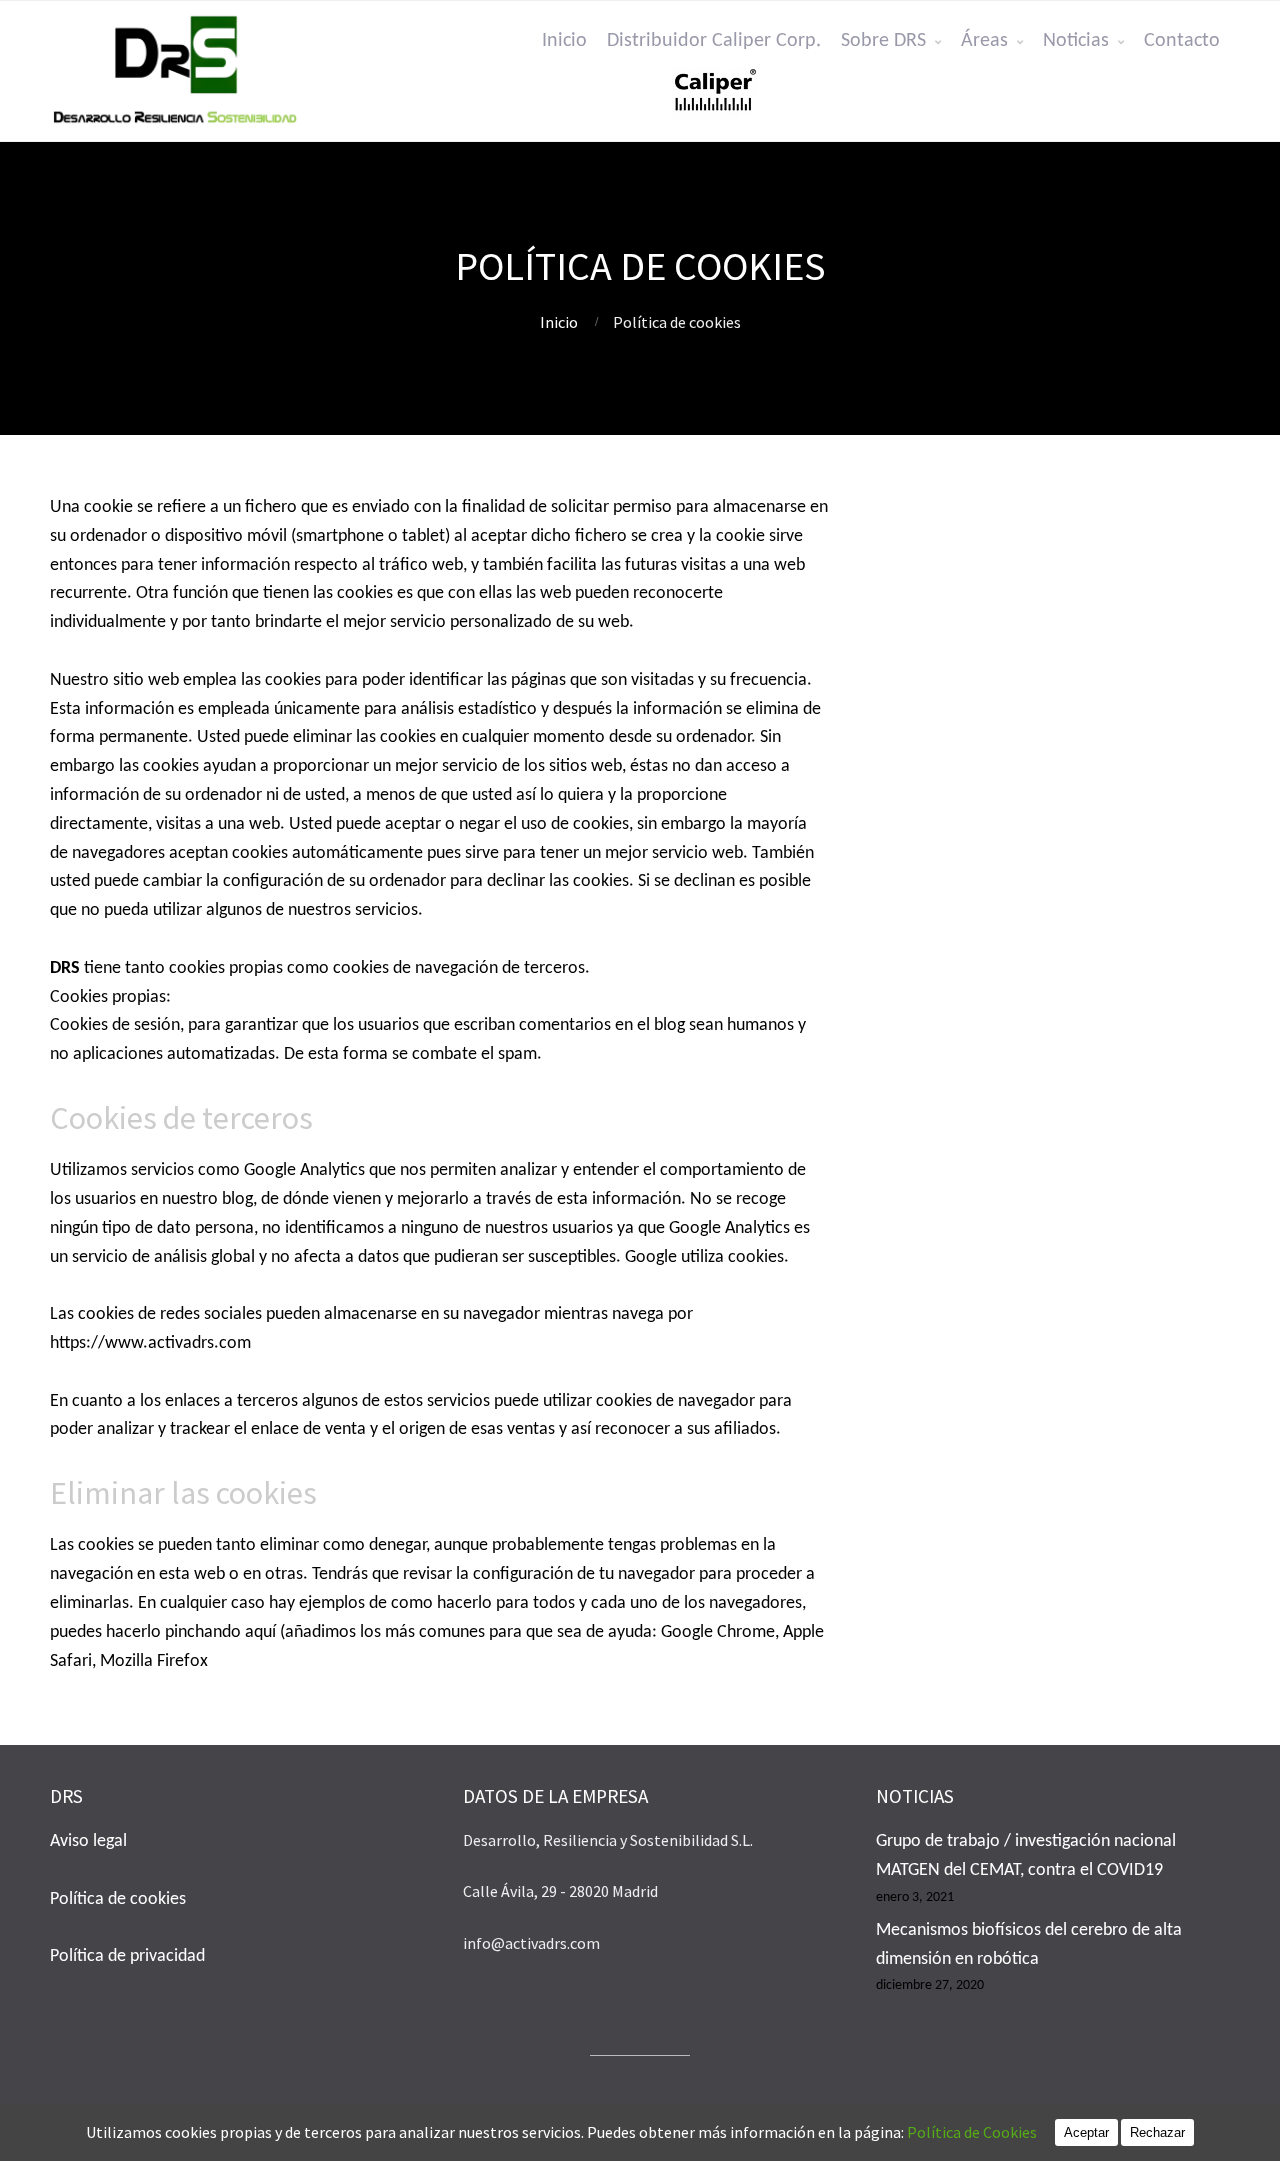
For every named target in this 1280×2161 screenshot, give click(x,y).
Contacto (1182, 41)
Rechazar (1157, 2132)
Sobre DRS (883, 41)
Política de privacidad (127, 1956)
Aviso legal (88, 1841)
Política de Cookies (981, 2132)
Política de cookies (118, 1899)
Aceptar (1086, 2132)
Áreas (984, 41)
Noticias (1076, 41)
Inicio (564, 41)
